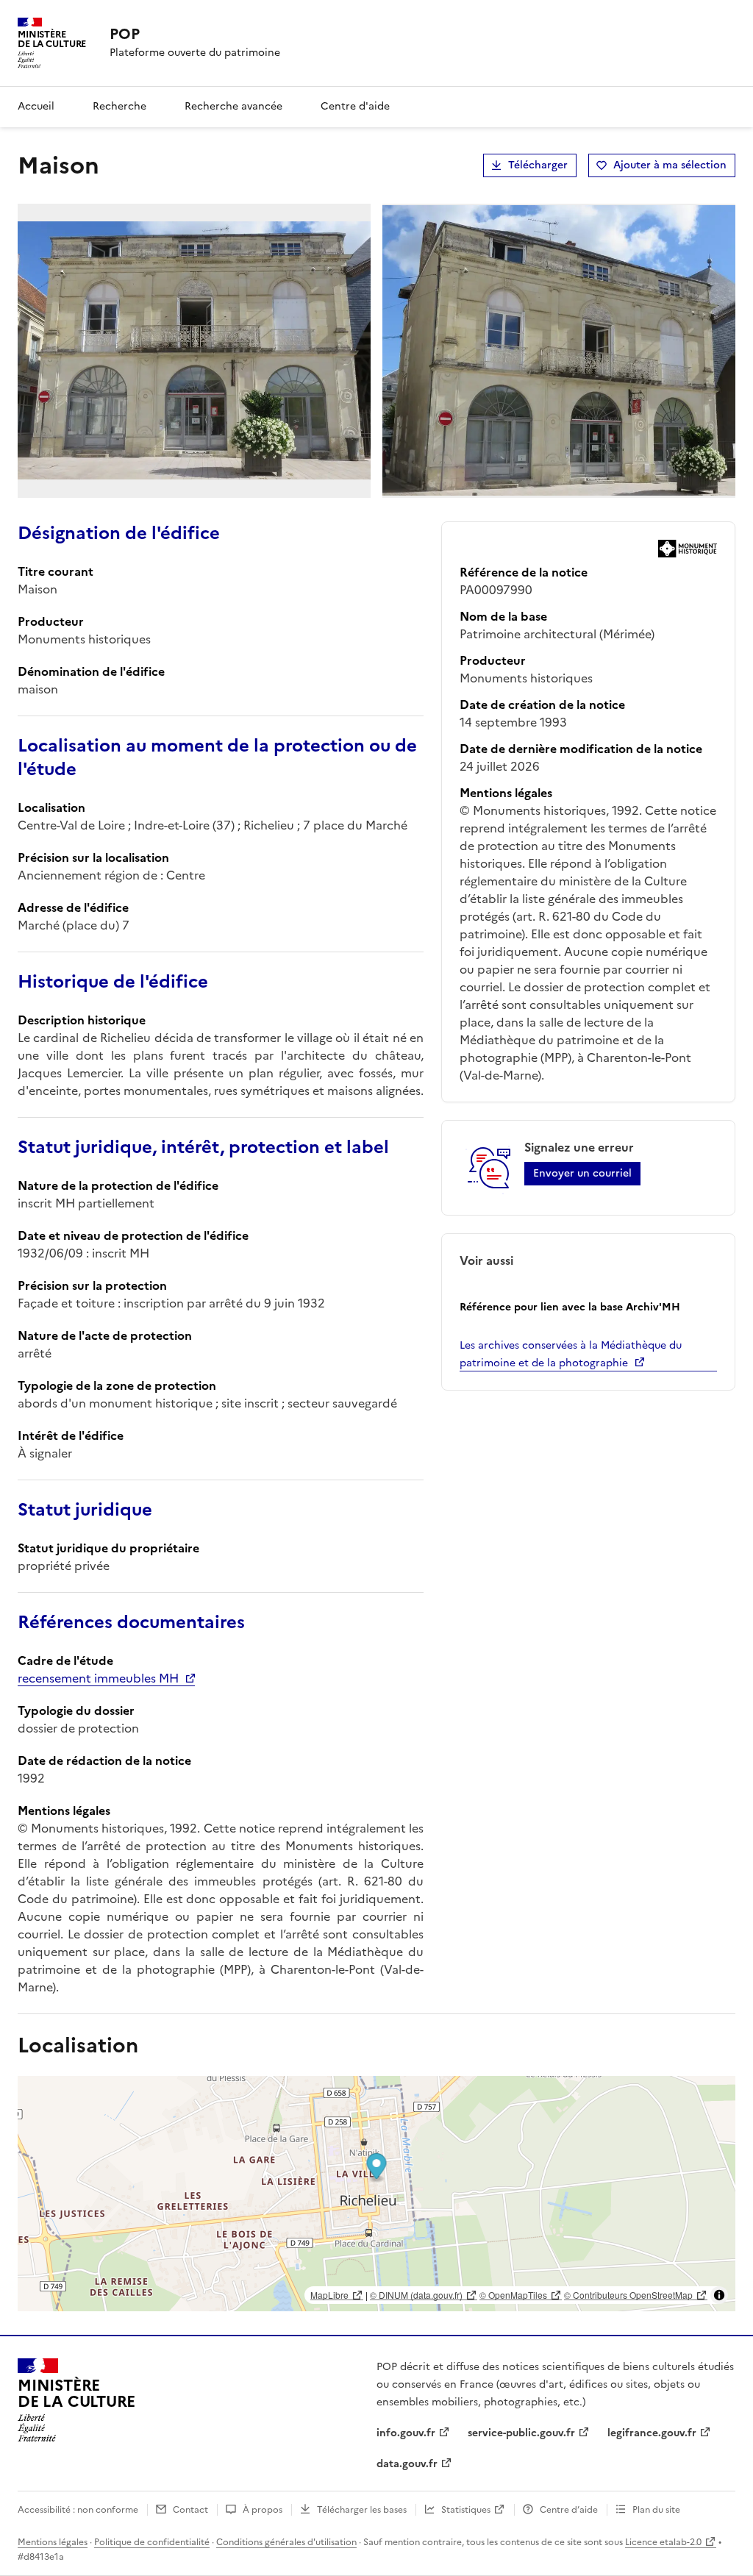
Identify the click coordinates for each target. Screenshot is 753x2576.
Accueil (36, 106)
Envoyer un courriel (582, 1173)
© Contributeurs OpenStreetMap (628, 2295)
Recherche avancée (233, 106)
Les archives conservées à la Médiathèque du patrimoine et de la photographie (571, 1354)
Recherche (119, 106)
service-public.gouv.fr (521, 2433)
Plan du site (656, 2510)
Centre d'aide (355, 106)
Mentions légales (53, 2542)
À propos (263, 2510)
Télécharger (538, 165)
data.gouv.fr (407, 2464)
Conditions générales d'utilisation (286, 2542)
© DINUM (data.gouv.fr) (416, 2295)
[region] (376, 2194)
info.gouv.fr (406, 2433)
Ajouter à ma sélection (670, 165)
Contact (190, 2510)
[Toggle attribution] (719, 2295)
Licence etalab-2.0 (663, 2542)
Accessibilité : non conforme (78, 2510)
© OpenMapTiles (513, 2295)
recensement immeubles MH (98, 1678)
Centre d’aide (569, 2510)
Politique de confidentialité (152, 2542)
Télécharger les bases (362, 2510)
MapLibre (329, 2295)
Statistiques (466, 2510)
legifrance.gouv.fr (652, 2433)
